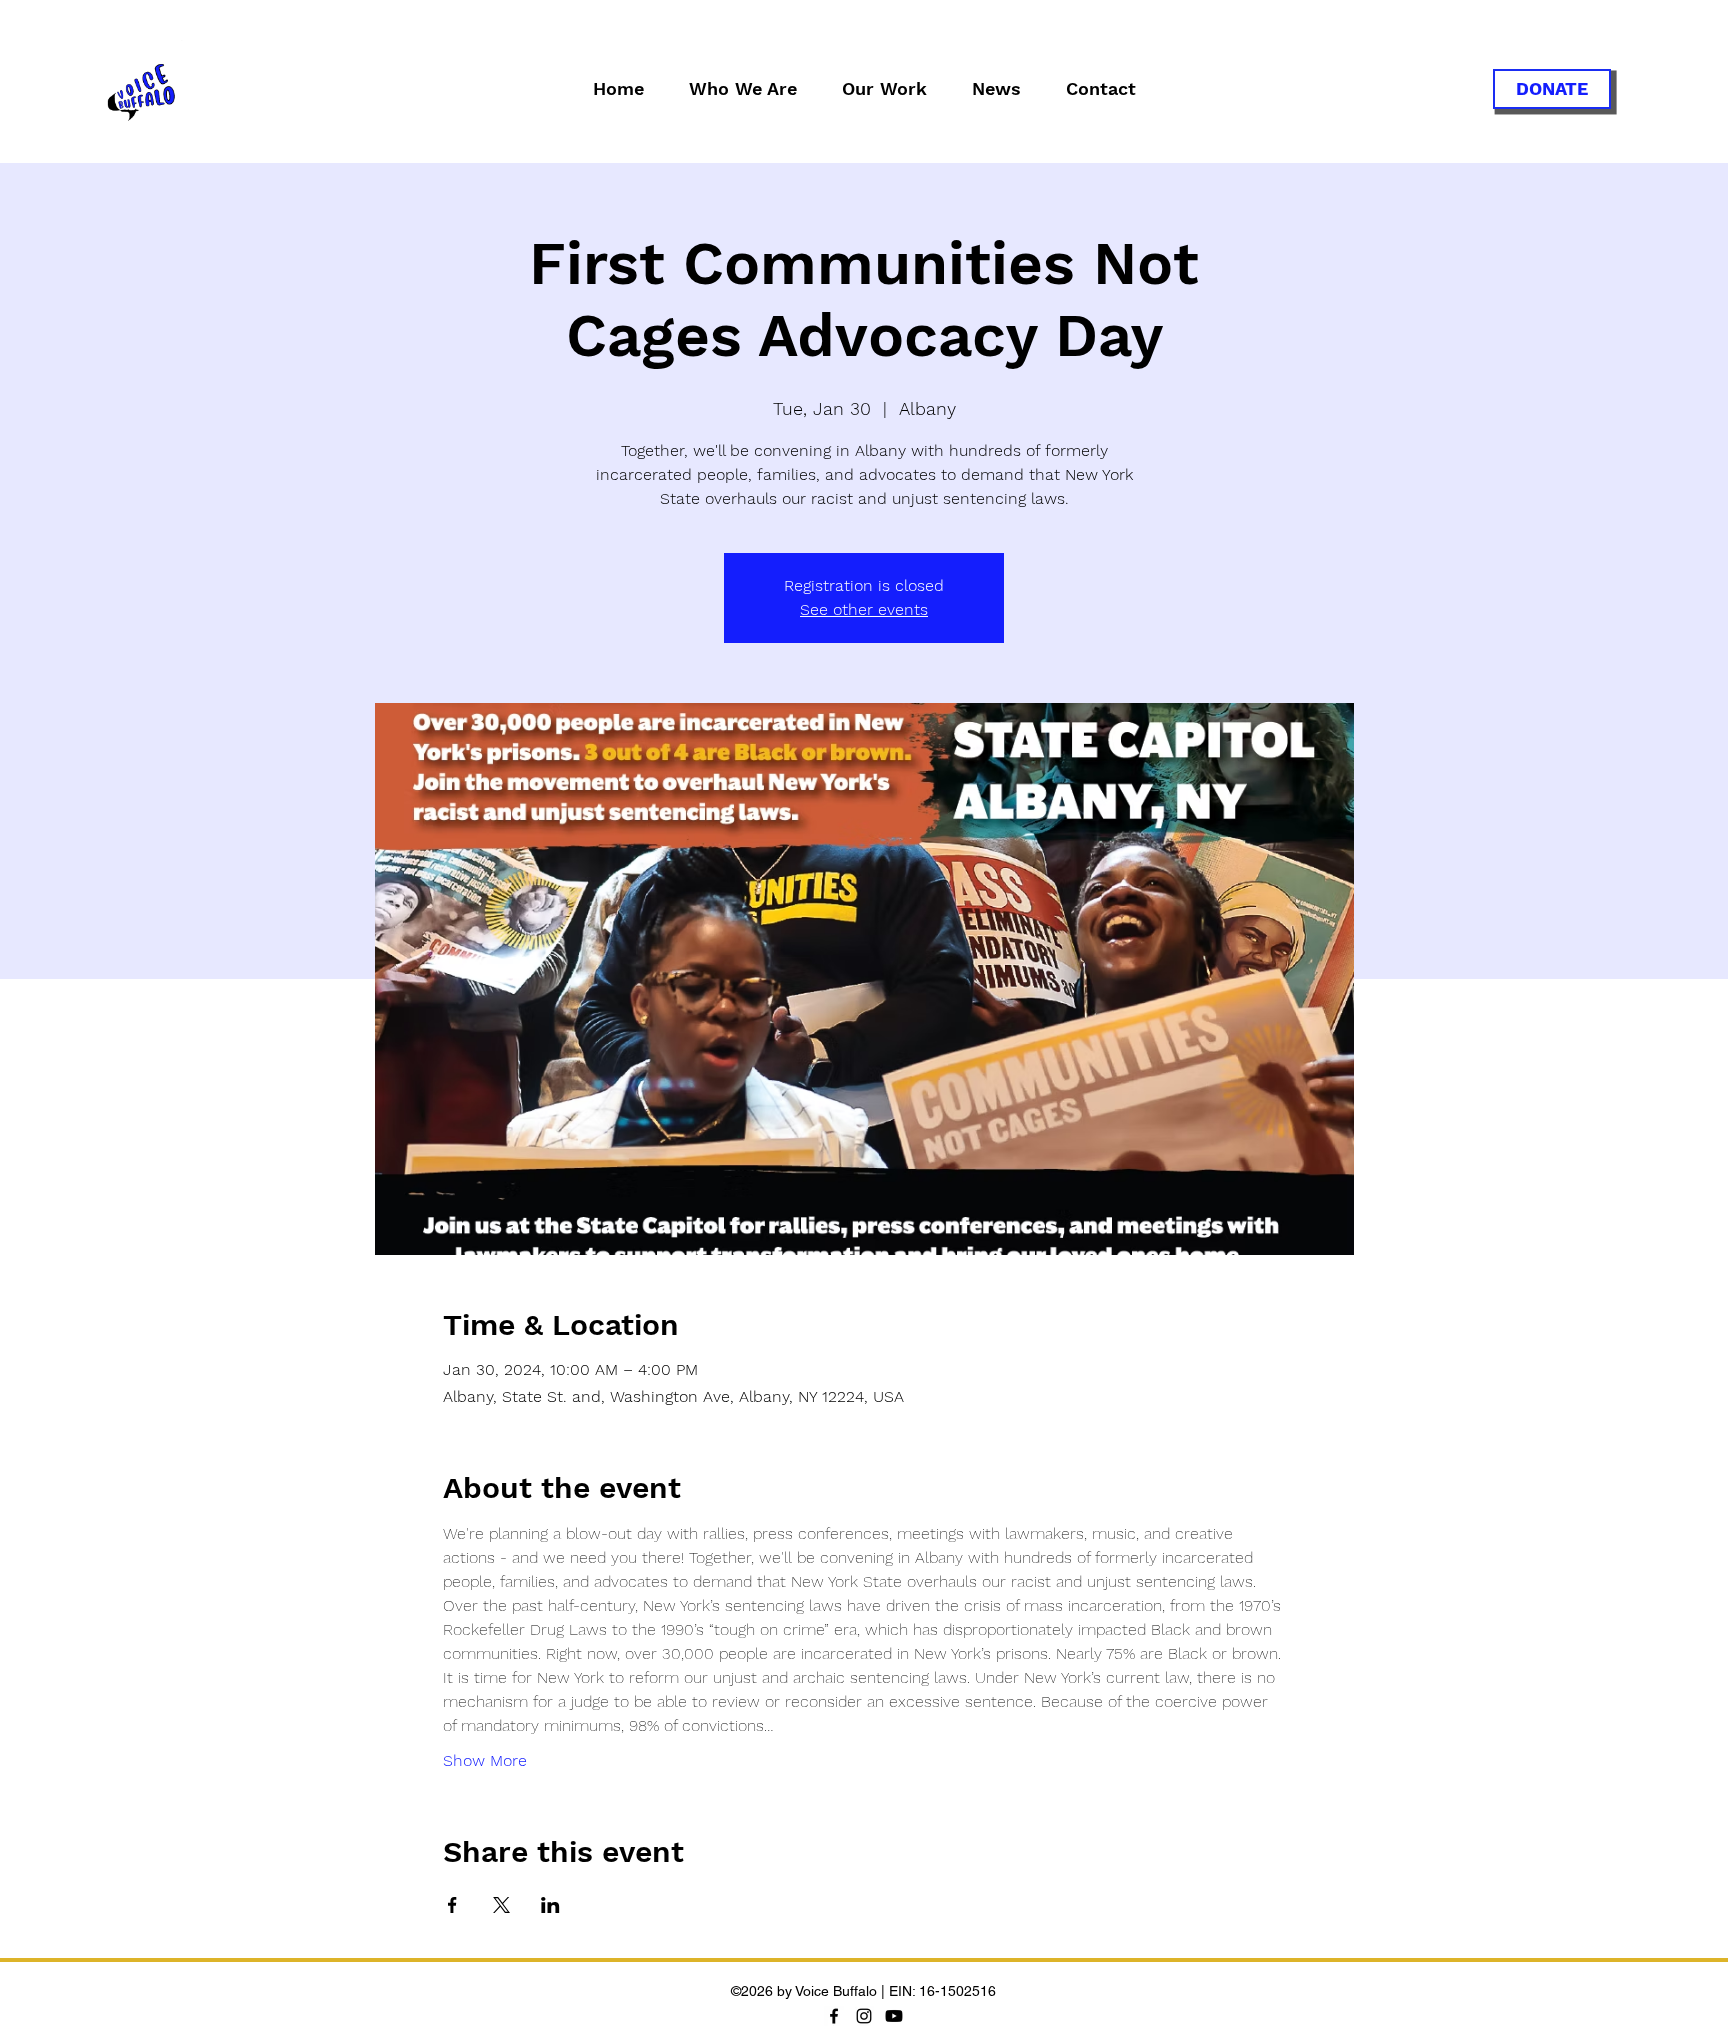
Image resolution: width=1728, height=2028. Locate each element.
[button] (742, 89)
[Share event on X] (501, 1905)
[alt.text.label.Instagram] (864, 2016)
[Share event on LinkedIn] (550, 1905)
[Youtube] (894, 2016)
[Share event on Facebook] (452, 1905)
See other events (864, 609)
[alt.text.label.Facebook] (834, 2016)
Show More (485, 1760)
